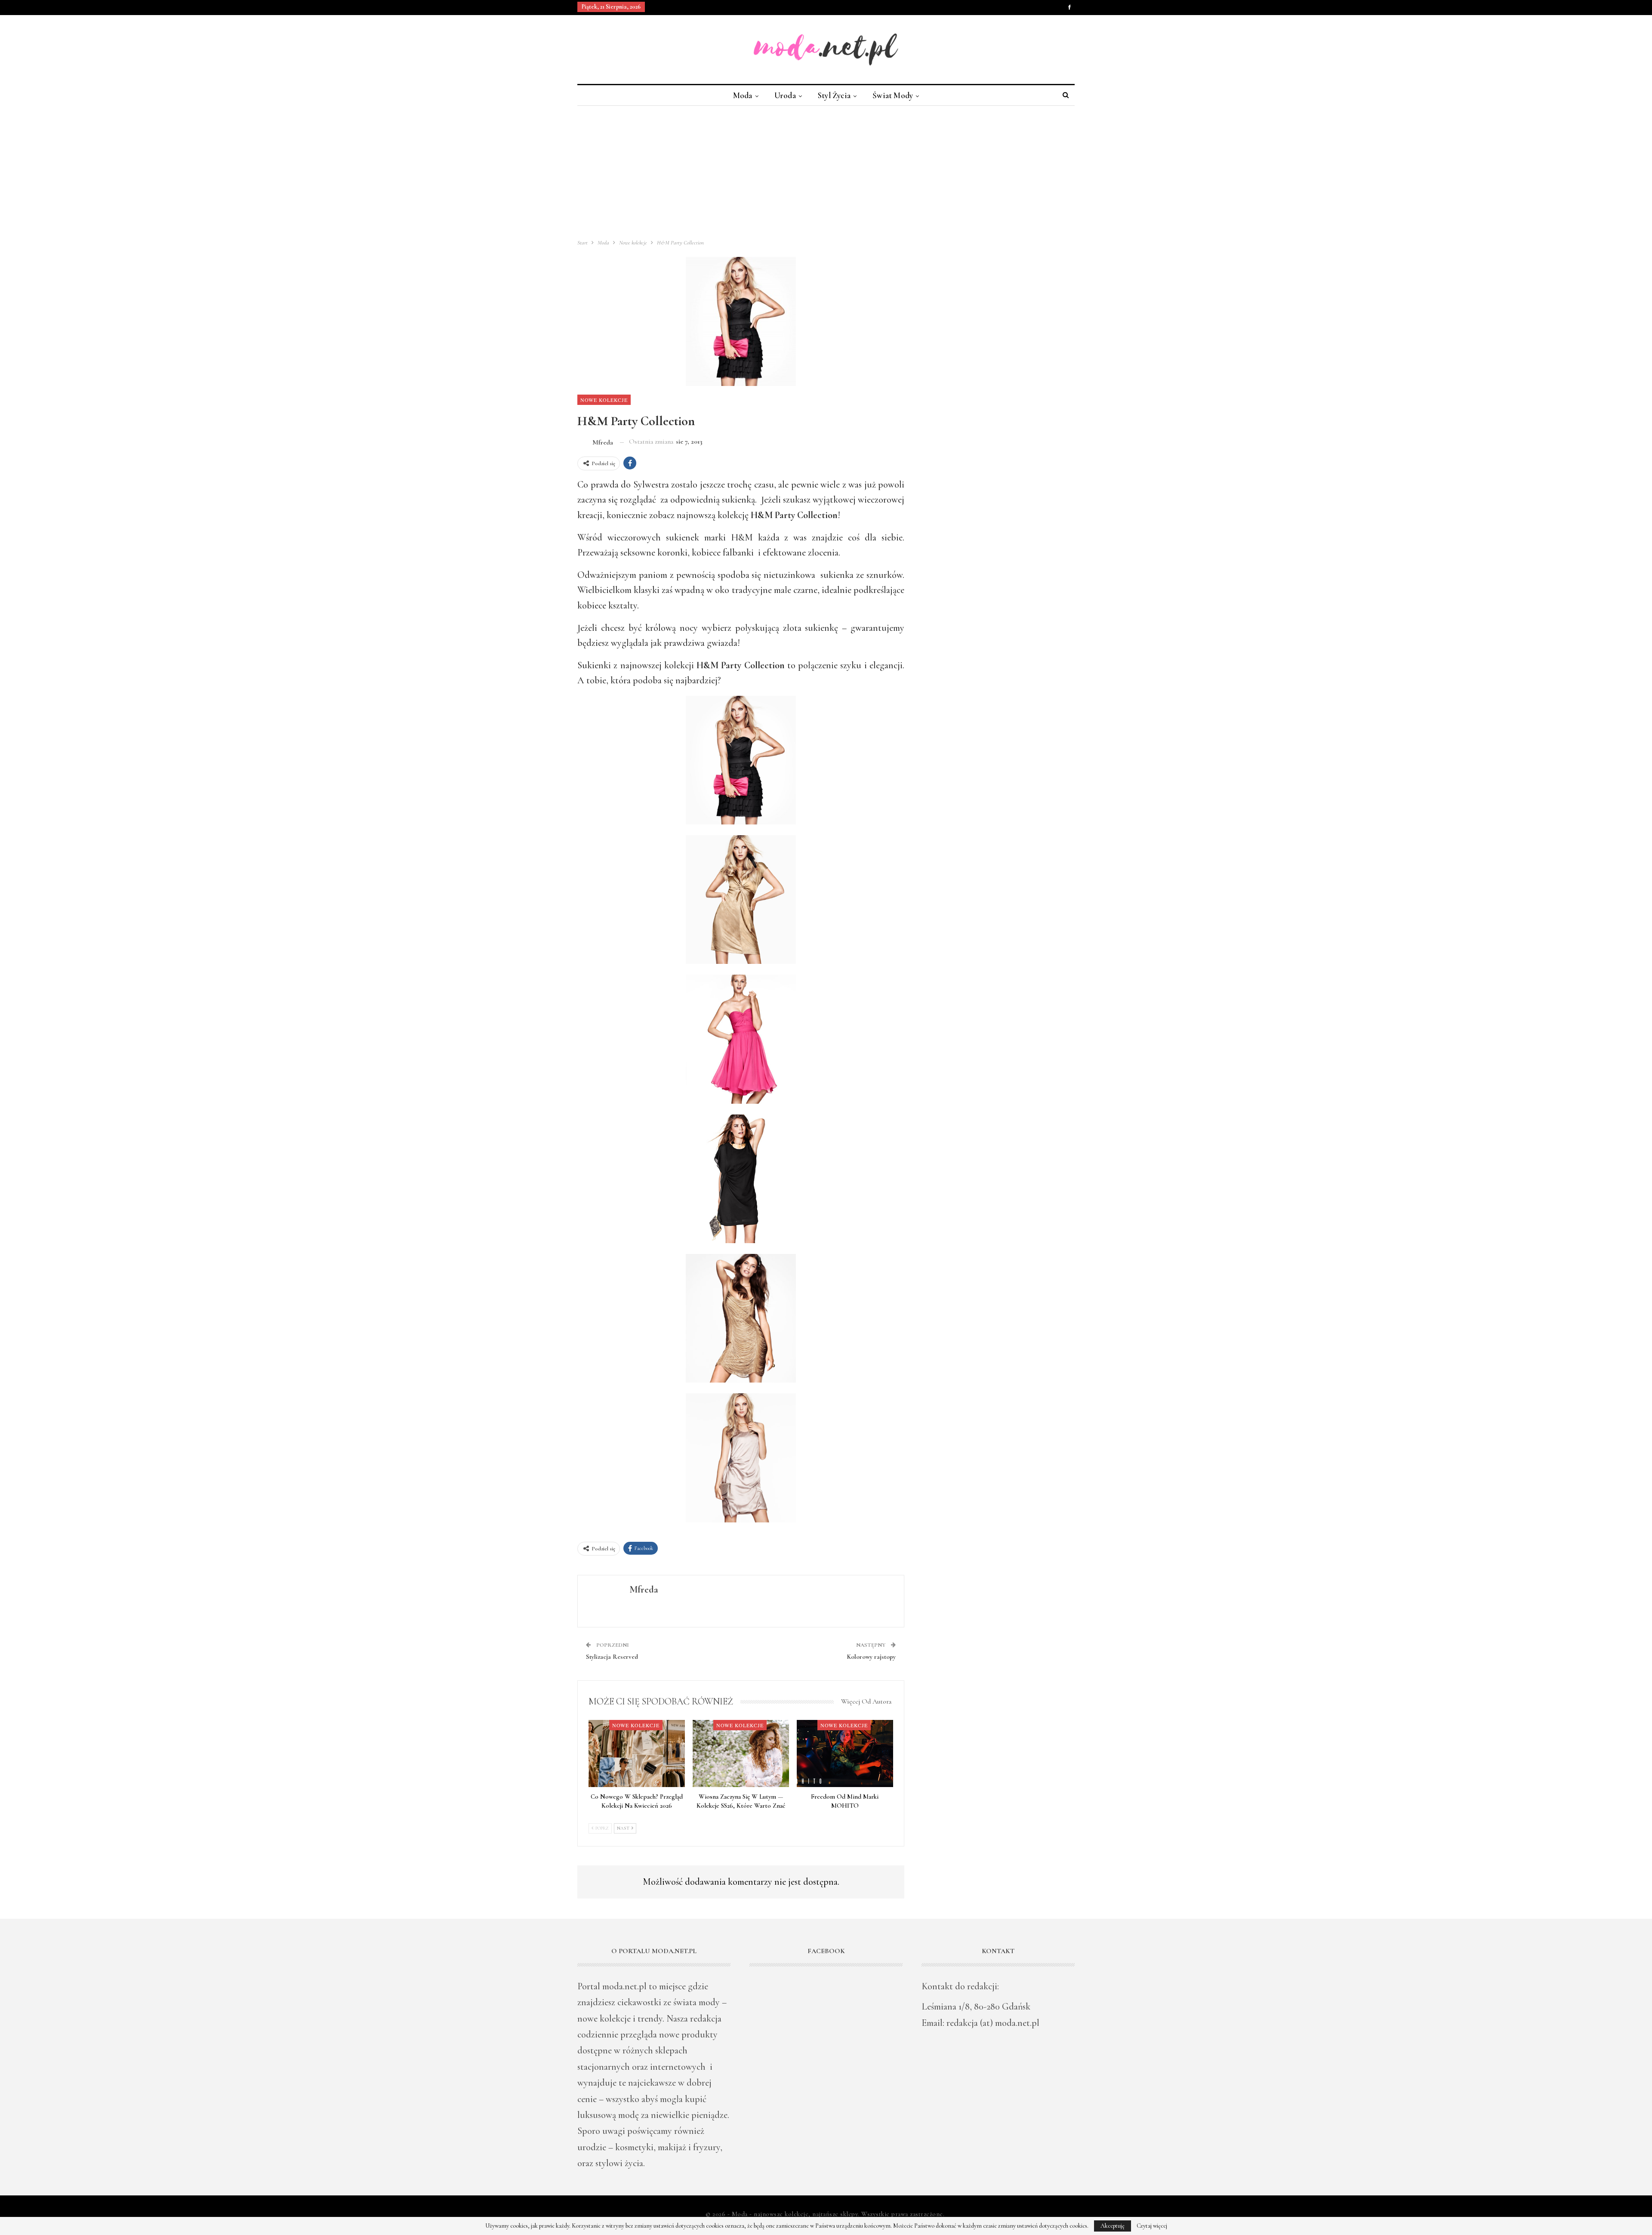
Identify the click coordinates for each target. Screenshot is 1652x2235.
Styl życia (834, 95)
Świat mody (893, 95)
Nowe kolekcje (604, 400)
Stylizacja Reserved (612, 1657)
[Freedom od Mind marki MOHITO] (845, 1754)
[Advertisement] (826, 170)
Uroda (785, 95)
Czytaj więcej (1152, 2226)
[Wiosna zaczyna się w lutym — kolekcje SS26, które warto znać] (741, 1754)
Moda (743, 95)
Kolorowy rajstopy (871, 1657)
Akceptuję (1113, 2226)
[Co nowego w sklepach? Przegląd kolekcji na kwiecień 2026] (637, 1754)
